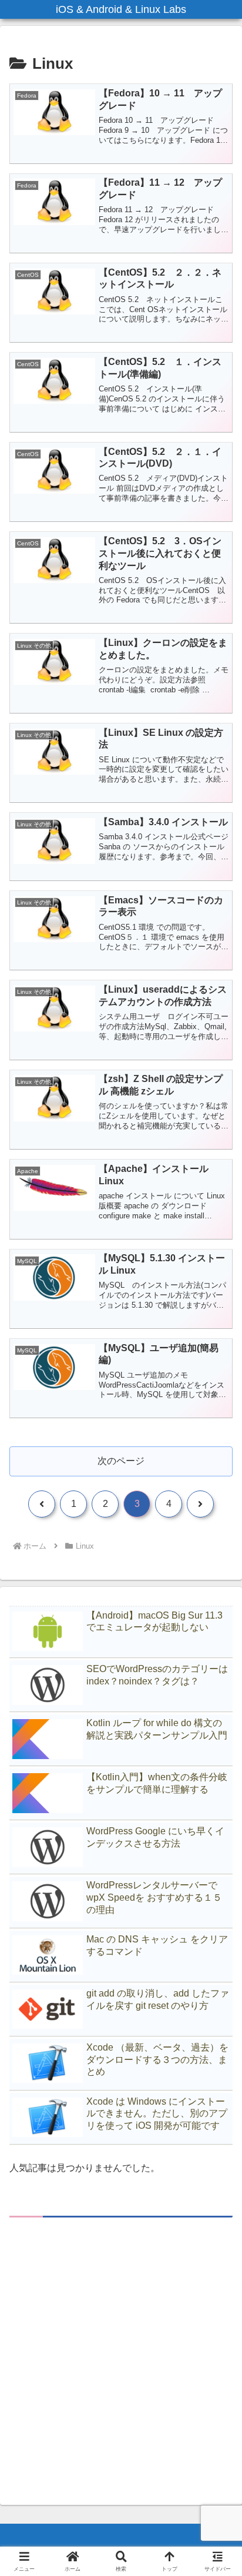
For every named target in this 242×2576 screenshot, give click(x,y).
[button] (217, 1845)
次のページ (121, 1461)
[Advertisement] (121, 2351)
